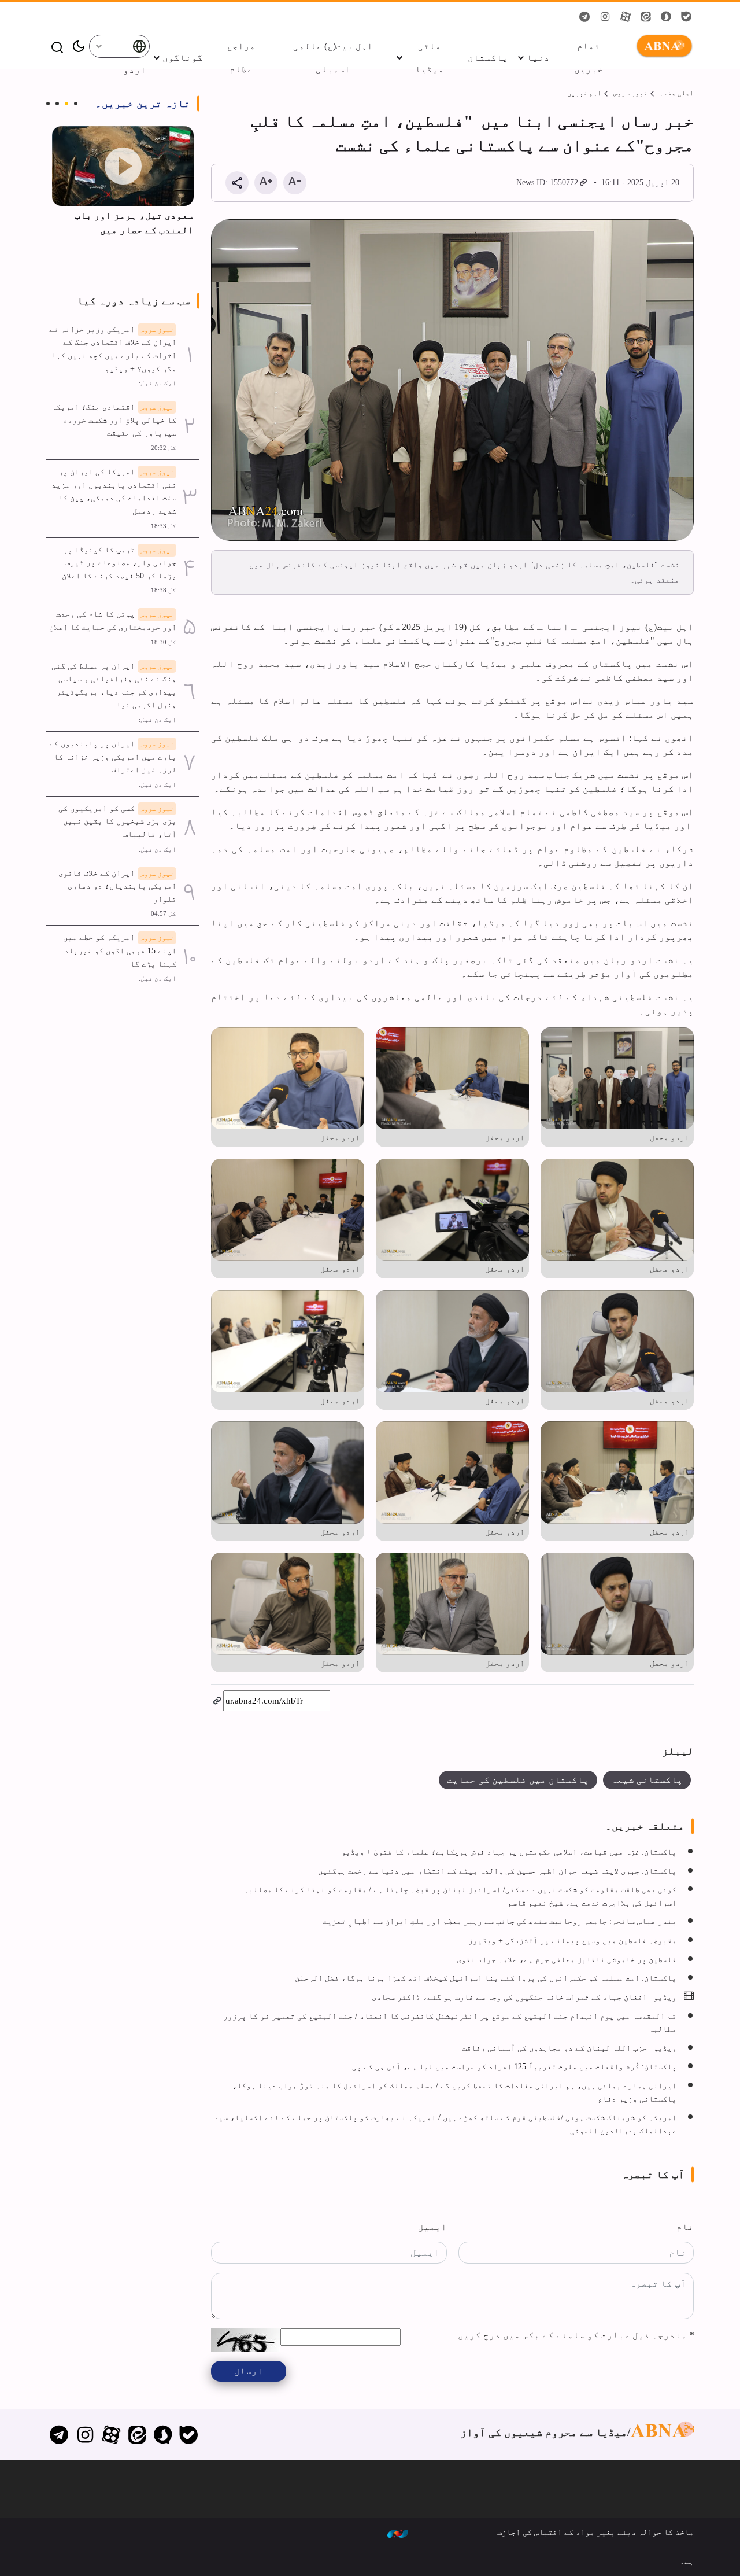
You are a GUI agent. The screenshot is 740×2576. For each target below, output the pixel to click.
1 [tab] (76, 104)
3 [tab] (57, 104)
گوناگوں (183, 58)
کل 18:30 (164, 642)
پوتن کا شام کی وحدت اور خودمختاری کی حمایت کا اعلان (113, 620)
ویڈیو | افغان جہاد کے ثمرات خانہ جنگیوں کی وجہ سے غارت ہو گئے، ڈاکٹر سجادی (524, 1997)
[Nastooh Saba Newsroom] (398, 2533)
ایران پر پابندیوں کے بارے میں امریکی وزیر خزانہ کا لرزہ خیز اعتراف (113, 756)
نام (685, 2227)
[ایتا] (137, 2435)
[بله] (189, 2435)
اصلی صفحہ (677, 93)
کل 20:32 (164, 448)
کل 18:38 (164, 590)
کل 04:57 (164, 913)
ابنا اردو (662, 46)
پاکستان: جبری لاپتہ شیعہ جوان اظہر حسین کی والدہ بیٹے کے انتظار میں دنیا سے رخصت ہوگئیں (497, 1871)
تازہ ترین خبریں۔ (143, 104)
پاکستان (488, 58)
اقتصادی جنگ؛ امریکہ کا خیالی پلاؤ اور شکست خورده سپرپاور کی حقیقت (114, 420)
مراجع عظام (241, 58)
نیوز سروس (630, 93)
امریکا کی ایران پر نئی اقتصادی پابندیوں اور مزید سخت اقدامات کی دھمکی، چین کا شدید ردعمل (114, 491)
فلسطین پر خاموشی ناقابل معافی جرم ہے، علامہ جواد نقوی (567, 1959)
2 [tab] (66, 104)
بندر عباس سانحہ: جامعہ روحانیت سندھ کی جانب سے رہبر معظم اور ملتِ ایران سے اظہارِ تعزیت (499, 1921)
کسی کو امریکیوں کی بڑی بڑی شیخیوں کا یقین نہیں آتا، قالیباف (117, 821)
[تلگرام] (59, 2435)
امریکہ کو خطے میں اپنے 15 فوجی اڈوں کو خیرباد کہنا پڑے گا (120, 950)
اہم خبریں (584, 93)
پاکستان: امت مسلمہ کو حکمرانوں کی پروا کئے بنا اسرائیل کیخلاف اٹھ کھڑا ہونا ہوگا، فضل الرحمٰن (486, 1978)
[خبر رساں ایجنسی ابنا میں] (452, 380)
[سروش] (163, 2435)
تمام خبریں (589, 58)
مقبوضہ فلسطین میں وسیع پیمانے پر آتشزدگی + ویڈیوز (572, 1940)
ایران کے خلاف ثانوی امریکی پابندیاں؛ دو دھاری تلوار (117, 886)
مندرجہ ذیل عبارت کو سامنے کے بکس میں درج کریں (576, 2335)
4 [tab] (48, 104)
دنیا (538, 58)
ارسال (249, 2371)
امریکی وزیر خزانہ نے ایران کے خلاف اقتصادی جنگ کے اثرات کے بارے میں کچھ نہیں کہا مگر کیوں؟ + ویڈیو (113, 349)
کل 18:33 (164, 526)
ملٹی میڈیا (430, 58)
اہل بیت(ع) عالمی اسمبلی (333, 58)
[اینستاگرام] (85, 2435)
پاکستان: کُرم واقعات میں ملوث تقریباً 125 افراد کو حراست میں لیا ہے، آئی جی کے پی (514, 2066)
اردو (135, 70)
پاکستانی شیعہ (647, 1780)
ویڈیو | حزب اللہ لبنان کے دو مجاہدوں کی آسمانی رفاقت (569, 2048)
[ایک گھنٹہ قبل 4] (123, 166)
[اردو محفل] (617, 1079)
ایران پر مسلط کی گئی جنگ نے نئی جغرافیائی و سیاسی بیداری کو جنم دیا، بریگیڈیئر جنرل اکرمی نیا (114, 686)
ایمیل (432, 2227)
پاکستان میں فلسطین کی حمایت (518, 1780)
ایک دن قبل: (158, 383)
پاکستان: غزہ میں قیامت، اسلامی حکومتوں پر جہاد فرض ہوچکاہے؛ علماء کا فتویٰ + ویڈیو (509, 1852)
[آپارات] (111, 2435)
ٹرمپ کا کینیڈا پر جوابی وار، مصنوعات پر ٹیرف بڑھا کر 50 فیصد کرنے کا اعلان (119, 563)
